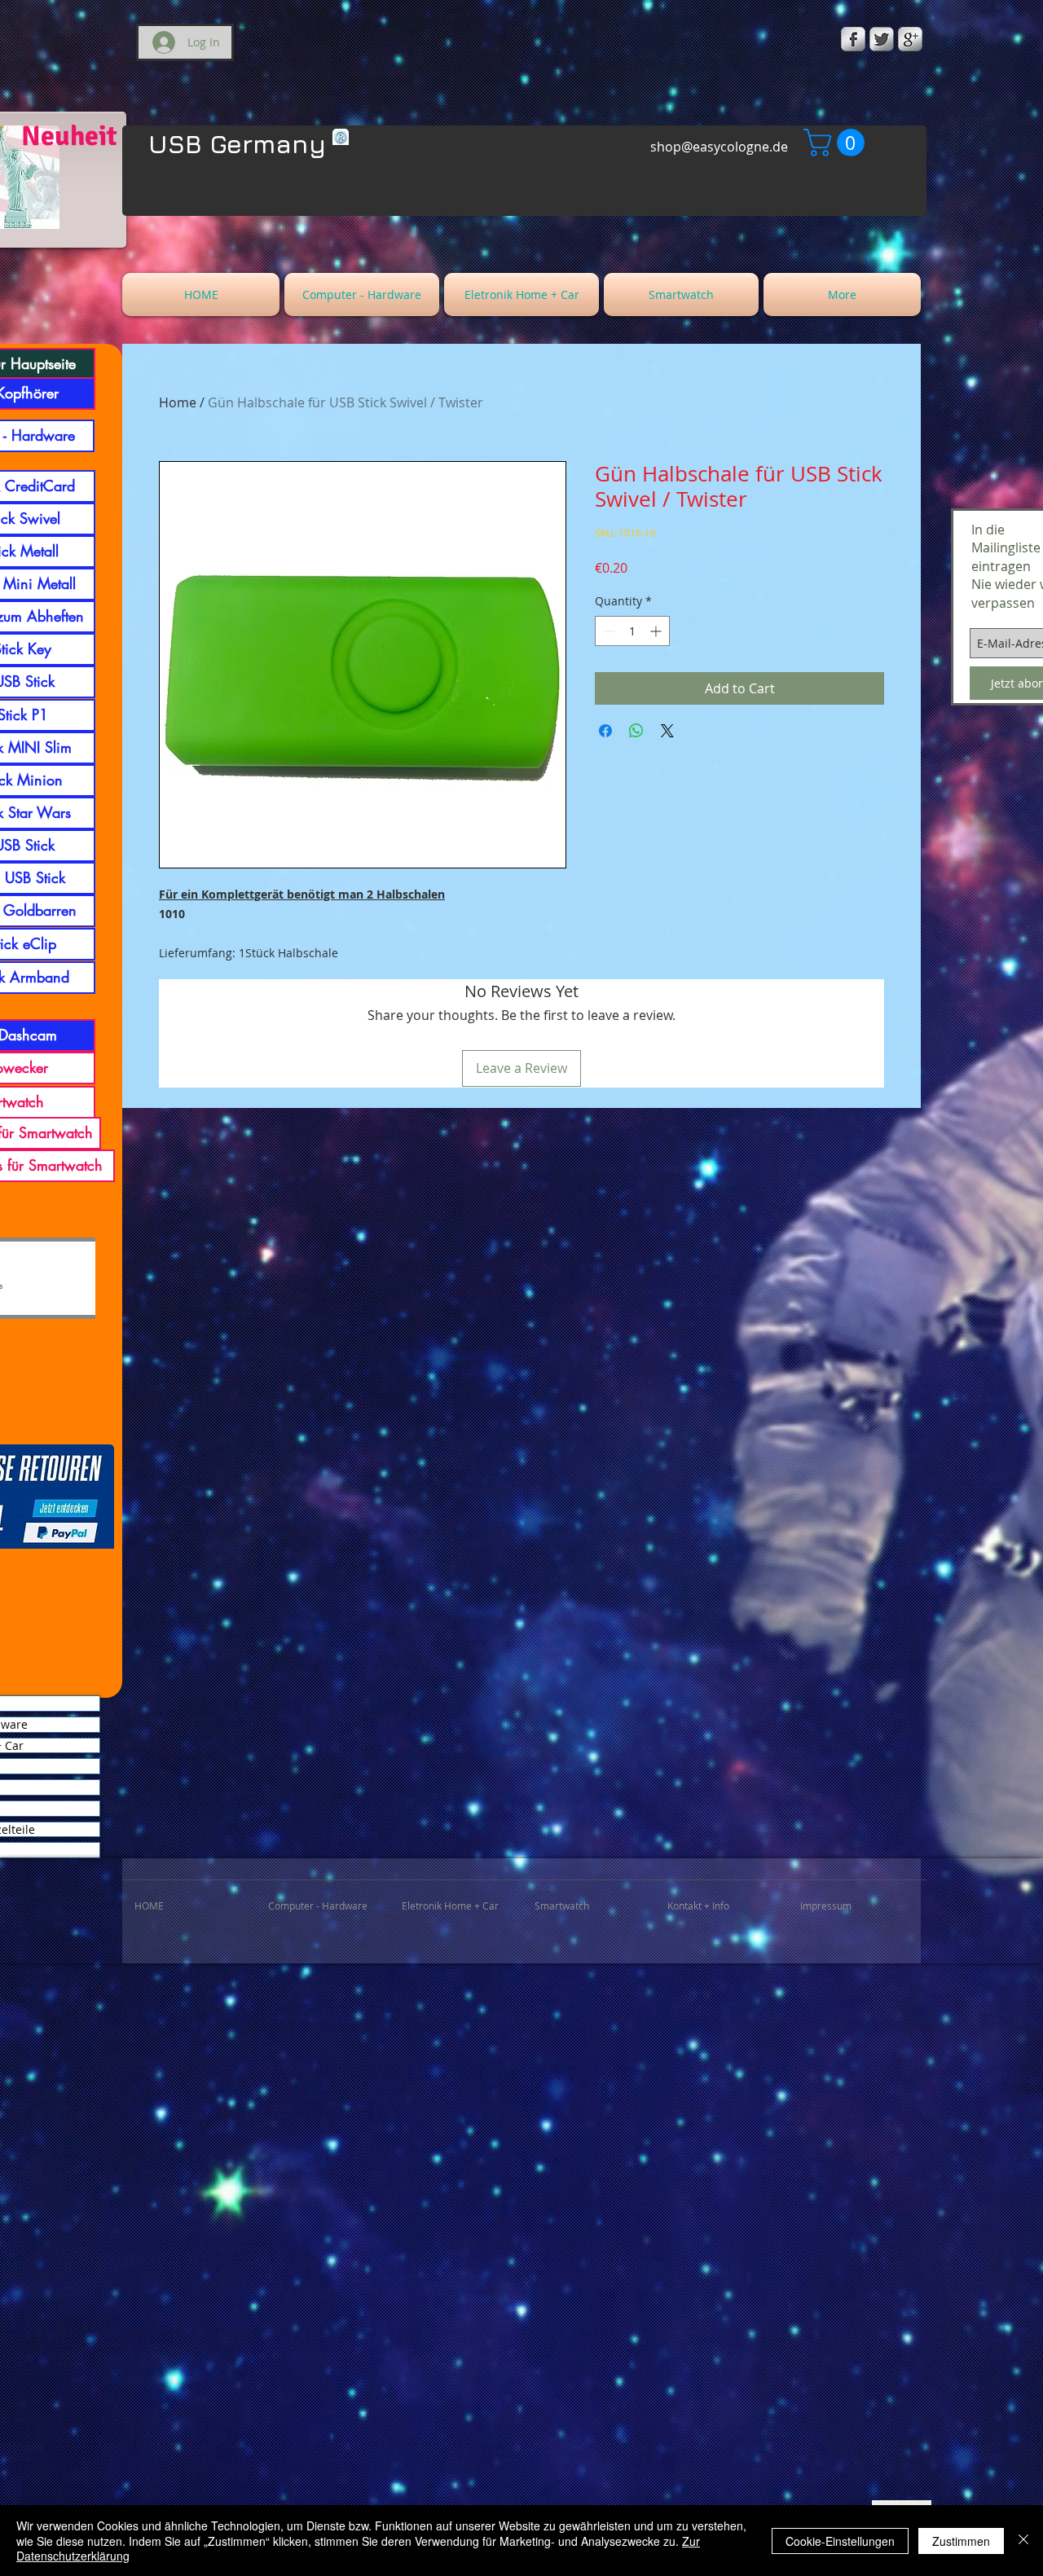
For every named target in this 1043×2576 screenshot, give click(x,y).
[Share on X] (667, 731)
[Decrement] (607, 631)
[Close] (1023, 2541)
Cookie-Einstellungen (840, 2541)
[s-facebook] (853, 39)
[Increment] (657, 631)
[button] (837, 143)
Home (178, 402)
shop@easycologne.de (719, 147)
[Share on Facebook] (605, 731)
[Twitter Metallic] (882, 39)
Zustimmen (961, 2541)
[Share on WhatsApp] (636, 731)
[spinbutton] (632, 631)
